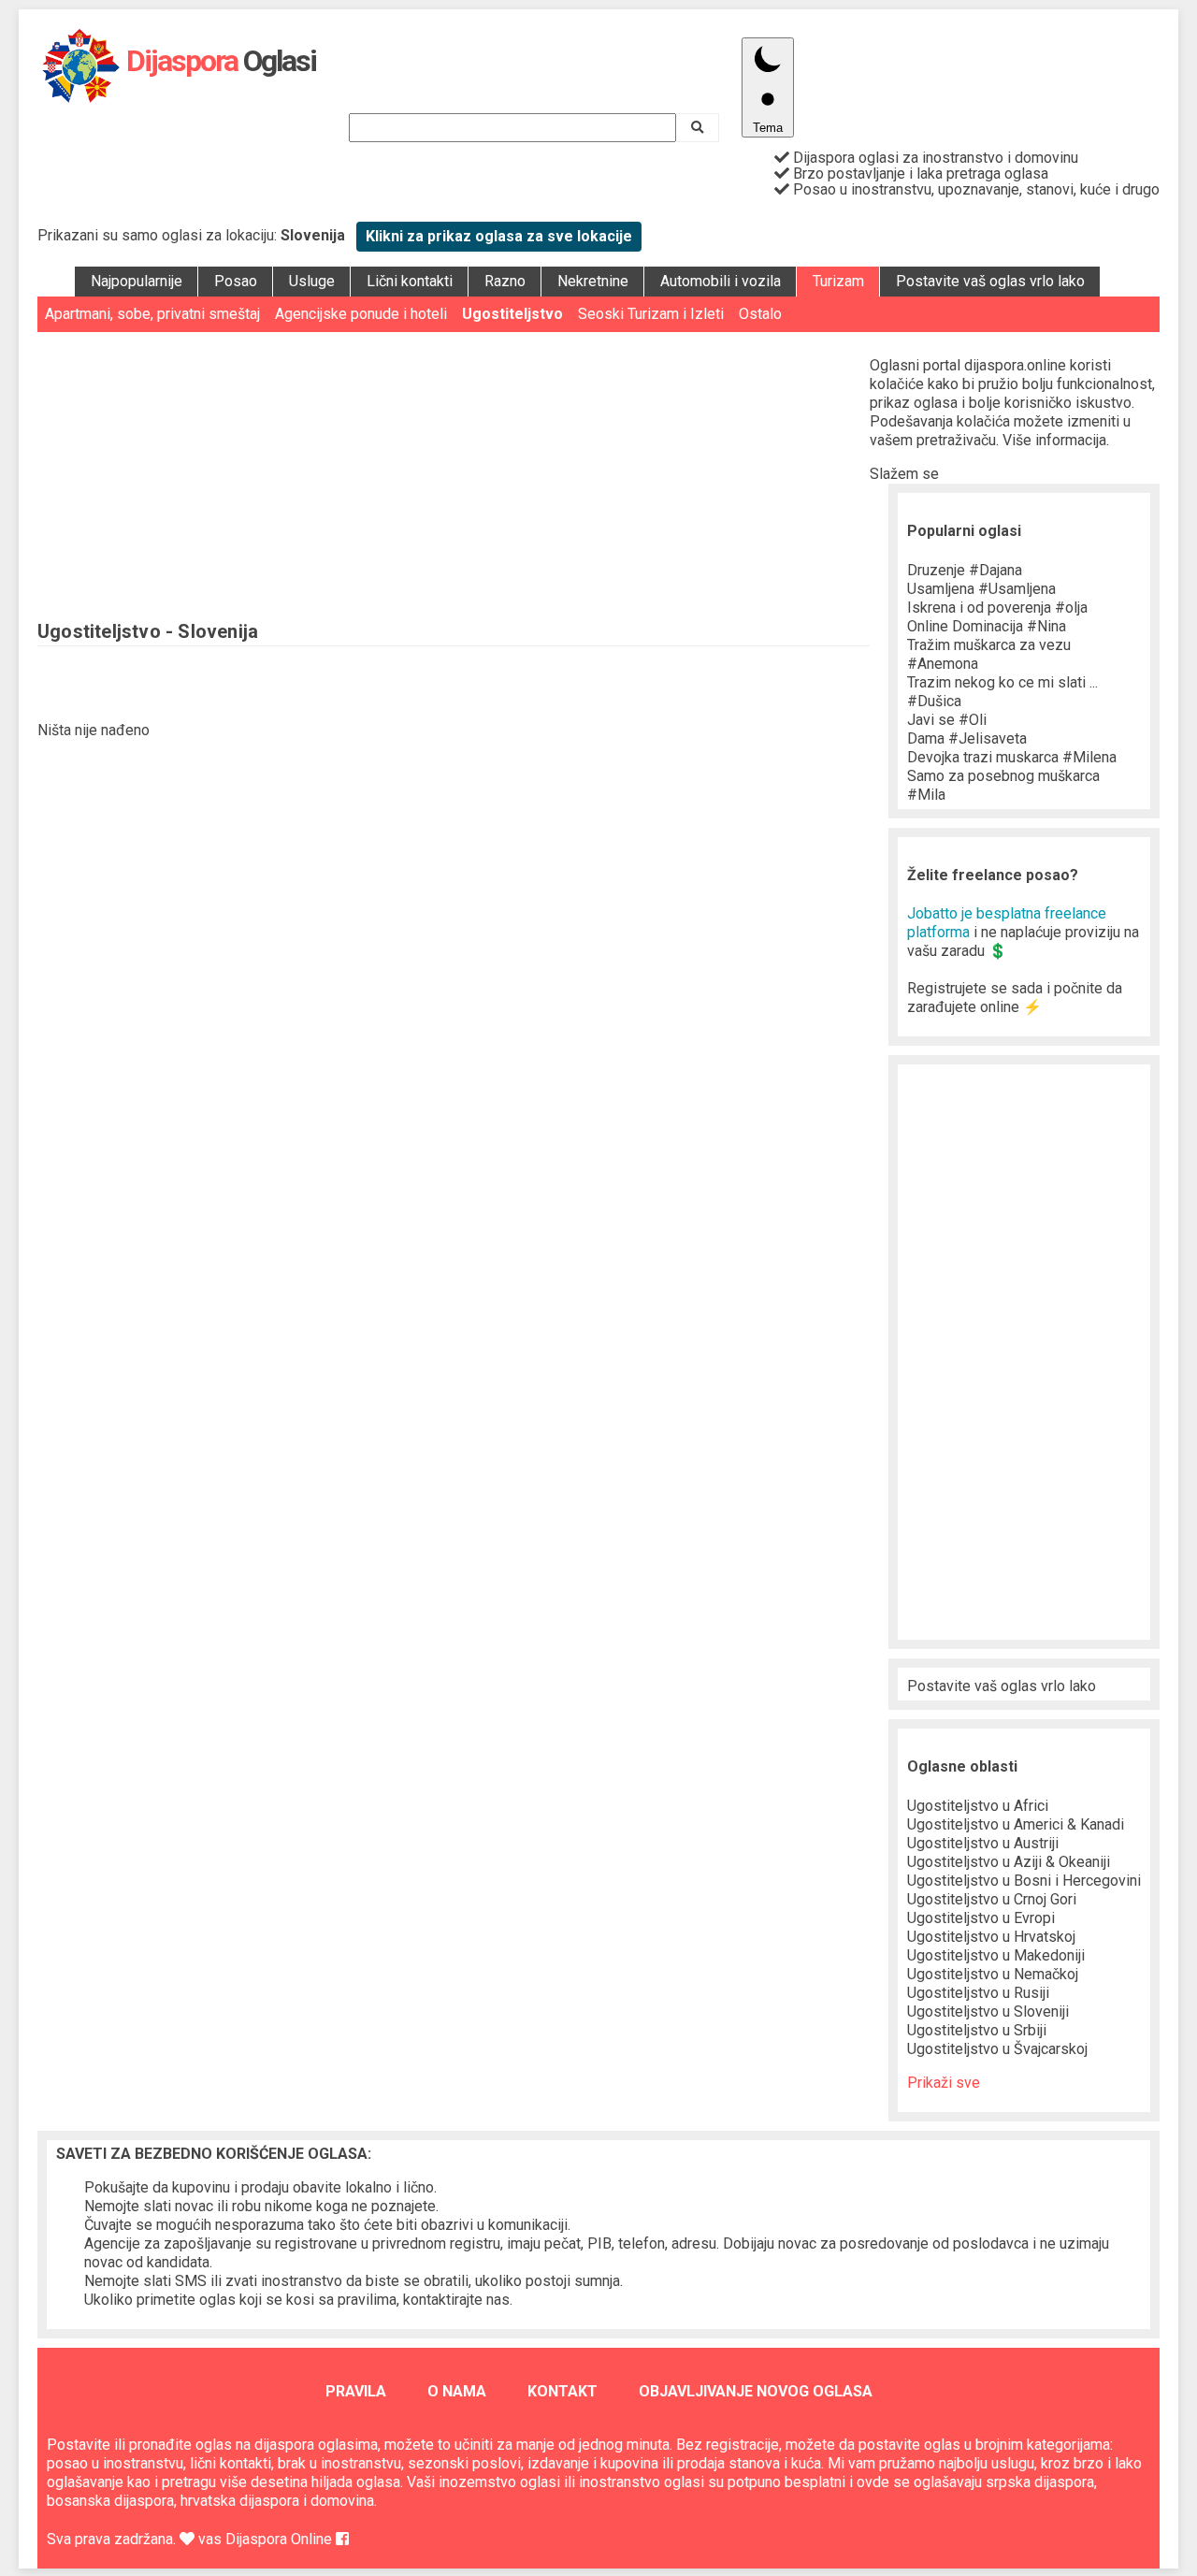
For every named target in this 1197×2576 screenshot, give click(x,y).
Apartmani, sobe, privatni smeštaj (152, 314)
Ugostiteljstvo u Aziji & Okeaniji (1009, 1862)
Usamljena (981, 589)
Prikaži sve (944, 2083)
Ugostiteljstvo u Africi (978, 1806)
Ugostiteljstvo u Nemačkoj (993, 1974)
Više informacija (1054, 440)
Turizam (838, 281)
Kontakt (562, 2391)
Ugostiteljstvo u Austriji (983, 1843)
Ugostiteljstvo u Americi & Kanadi (1016, 1824)
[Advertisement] (454, 472)
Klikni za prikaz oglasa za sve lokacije (499, 236)
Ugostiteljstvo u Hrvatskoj (991, 1937)
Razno (505, 281)
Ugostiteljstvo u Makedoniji (996, 1955)
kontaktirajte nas (456, 2300)
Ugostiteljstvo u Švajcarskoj (997, 2049)
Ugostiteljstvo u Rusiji (978, 1993)
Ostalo (760, 314)
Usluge (312, 281)
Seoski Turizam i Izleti (651, 314)
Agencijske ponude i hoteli (361, 314)
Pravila (356, 2391)
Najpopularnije (137, 281)
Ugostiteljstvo (512, 314)
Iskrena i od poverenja (997, 608)
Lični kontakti (410, 281)
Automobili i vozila (721, 281)
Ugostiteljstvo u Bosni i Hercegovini (1024, 1881)
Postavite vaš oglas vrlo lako (990, 281)
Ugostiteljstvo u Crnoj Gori (992, 1899)
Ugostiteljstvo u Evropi (981, 1918)
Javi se (947, 720)
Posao (236, 281)
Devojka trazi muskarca (1012, 757)
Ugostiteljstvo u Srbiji (977, 2030)
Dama (967, 738)
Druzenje (965, 570)
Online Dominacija (987, 626)
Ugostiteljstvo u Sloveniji (988, 2012)
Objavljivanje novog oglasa (756, 2391)
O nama (457, 2391)
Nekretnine (593, 281)
